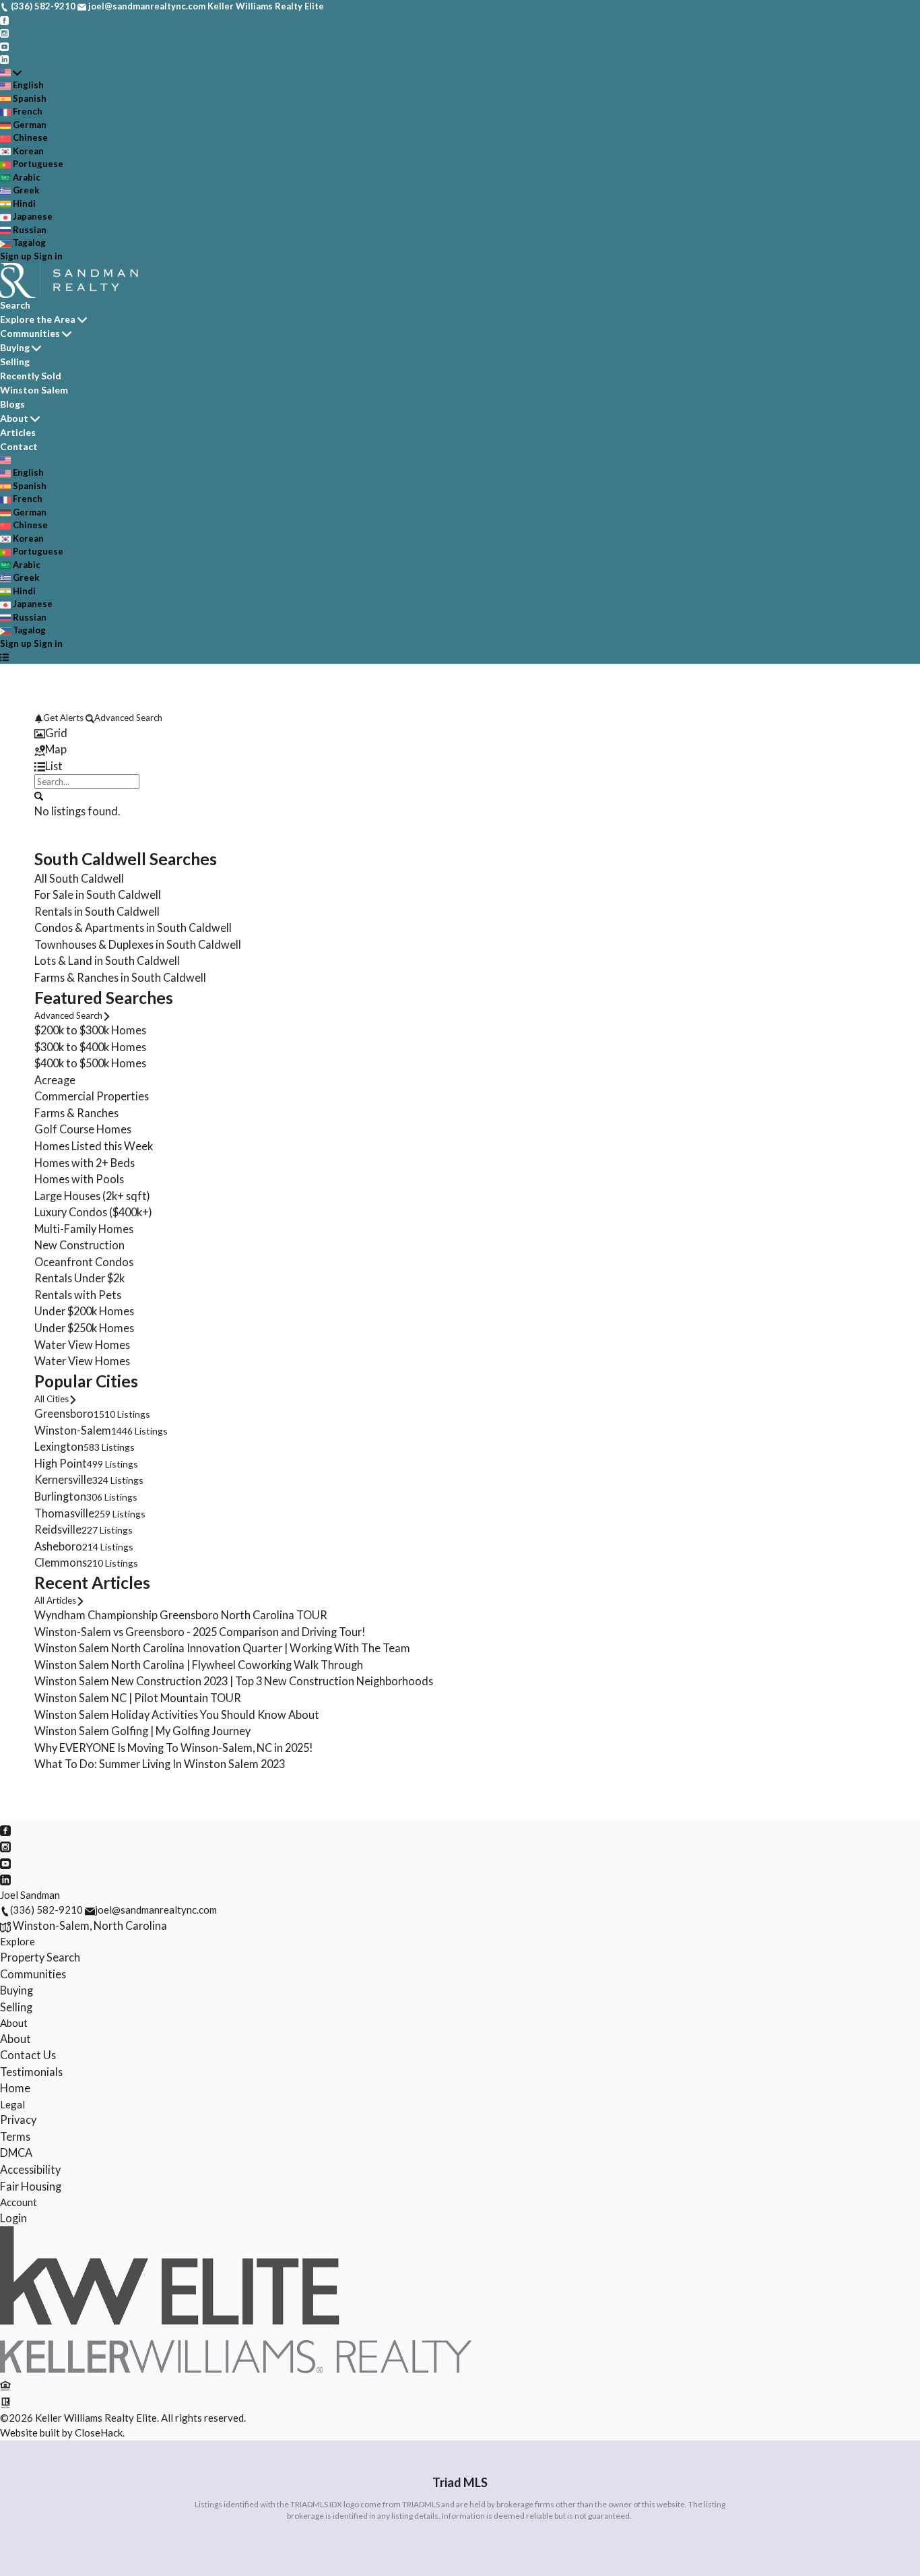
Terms (15, 2136)
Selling (15, 362)
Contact (19, 446)
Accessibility (30, 2169)
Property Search (40, 1957)
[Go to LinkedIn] (4, 59)
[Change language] (11, 73)
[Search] (39, 795)
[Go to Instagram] (4, 32)
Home (15, 2088)
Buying (15, 347)
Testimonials (31, 2072)
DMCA (16, 2153)
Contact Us (28, 2055)
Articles (18, 432)
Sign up (16, 256)
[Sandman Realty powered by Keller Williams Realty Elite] (236, 2369)
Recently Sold (31, 376)
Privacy (18, 2119)
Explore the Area (38, 319)
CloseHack (99, 2432)
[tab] (460, 733)
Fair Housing (31, 2186)
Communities (30, 333)
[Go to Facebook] (4, 20)
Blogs (12, 404)
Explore (18, 1941)
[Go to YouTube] (4, 46)
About (14, 418)
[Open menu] (4, 657)
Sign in (48, 256)
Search (15, 305)
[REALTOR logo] (5, 2401)
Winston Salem (34, 390)
